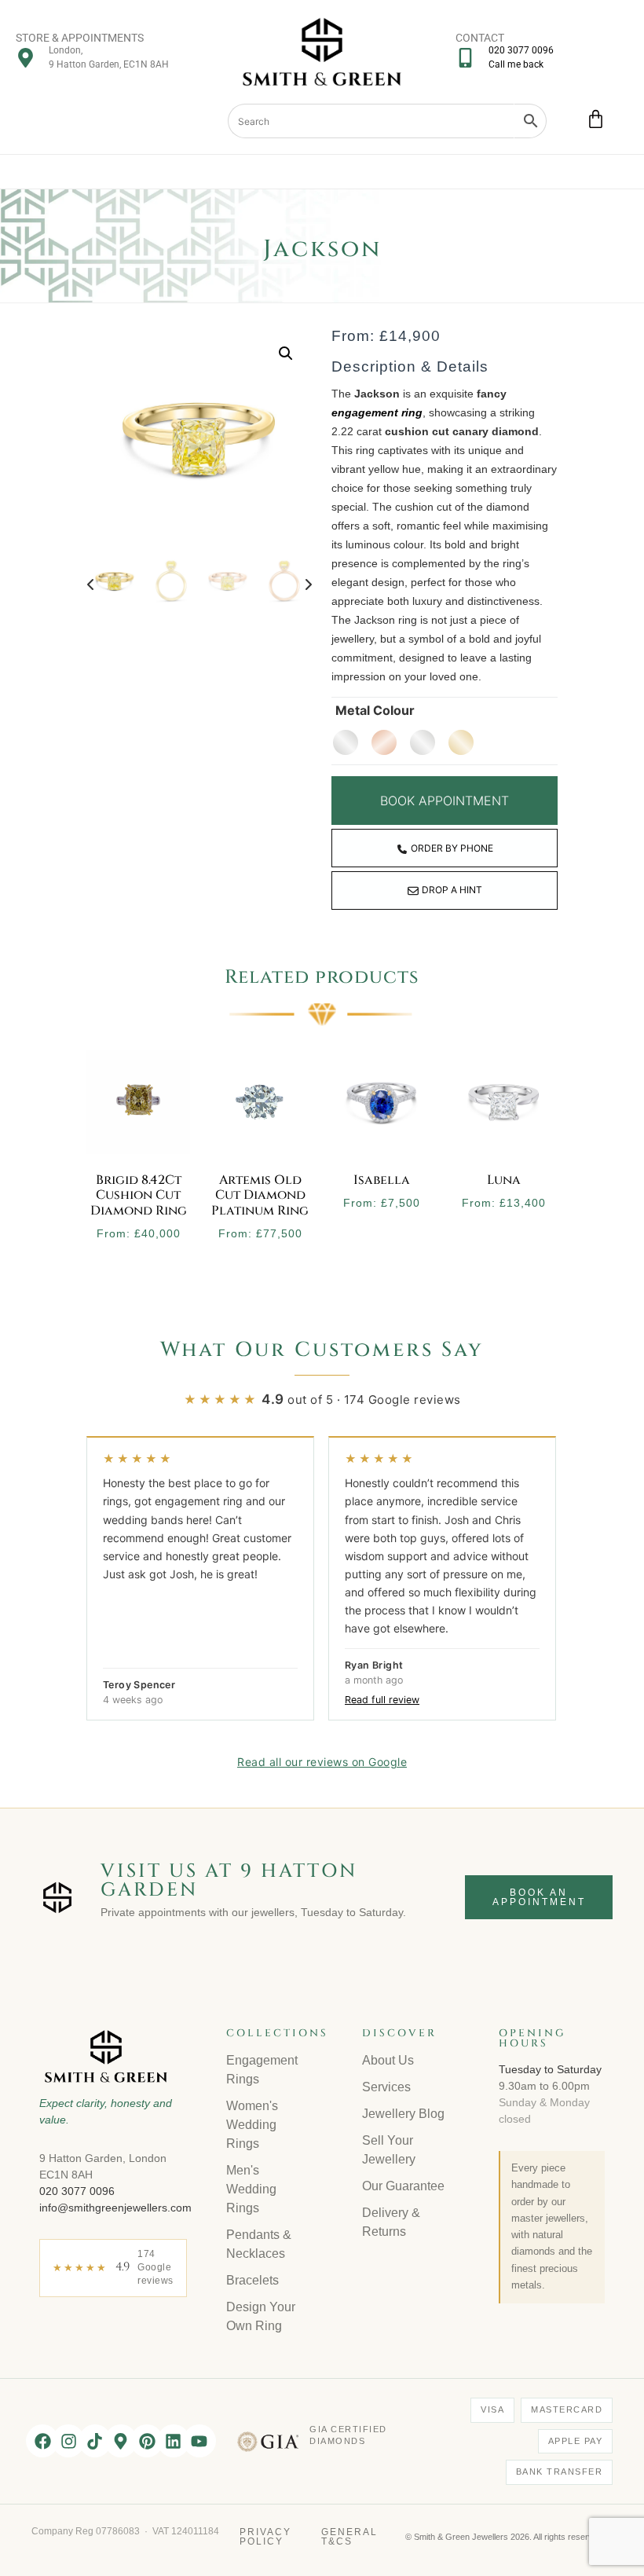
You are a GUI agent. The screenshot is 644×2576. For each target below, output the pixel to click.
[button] (286, 354)
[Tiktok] (95, 2441)
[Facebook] (42, 2441)
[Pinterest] (147, 2441)
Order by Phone (452, 848)
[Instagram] (68, 2441)
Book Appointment (445, 801)
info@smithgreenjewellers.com (115, 2208)
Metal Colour (375, 710)
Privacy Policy (265, 2537)
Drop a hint (452, 890)
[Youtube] (199, 2441)
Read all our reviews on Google (322, 1762)
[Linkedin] (174, 2441)
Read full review (382, 1700)
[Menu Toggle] (322, 172)
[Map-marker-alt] (121, 2441)
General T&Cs (349, 2537)
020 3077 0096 (77, 2191)
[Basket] (596, 119)
